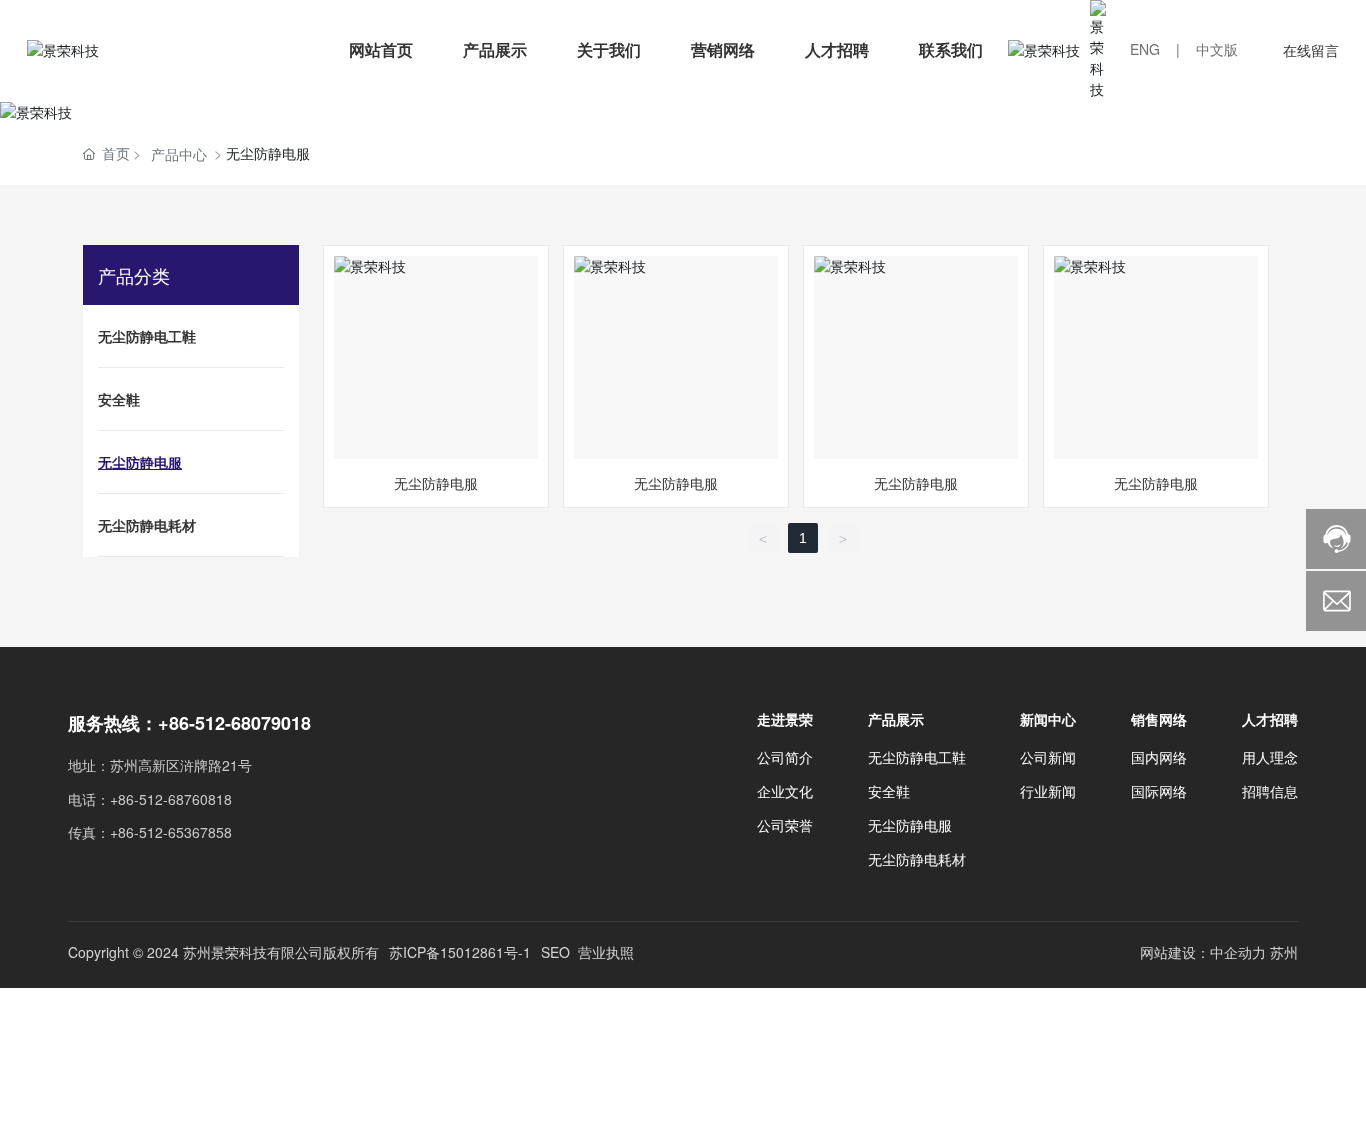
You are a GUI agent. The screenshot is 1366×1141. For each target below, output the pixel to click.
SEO (555, 952)
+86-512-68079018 (234, 723)
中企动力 (1238, 952)
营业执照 (606, 952)
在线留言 (1311, 50)
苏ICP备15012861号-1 (460, 952)
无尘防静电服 (436, 357)
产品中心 (179, 154)
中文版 (1217, 49)
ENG (1145, 49)
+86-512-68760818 (171, 799)
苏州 (1284, 952)
